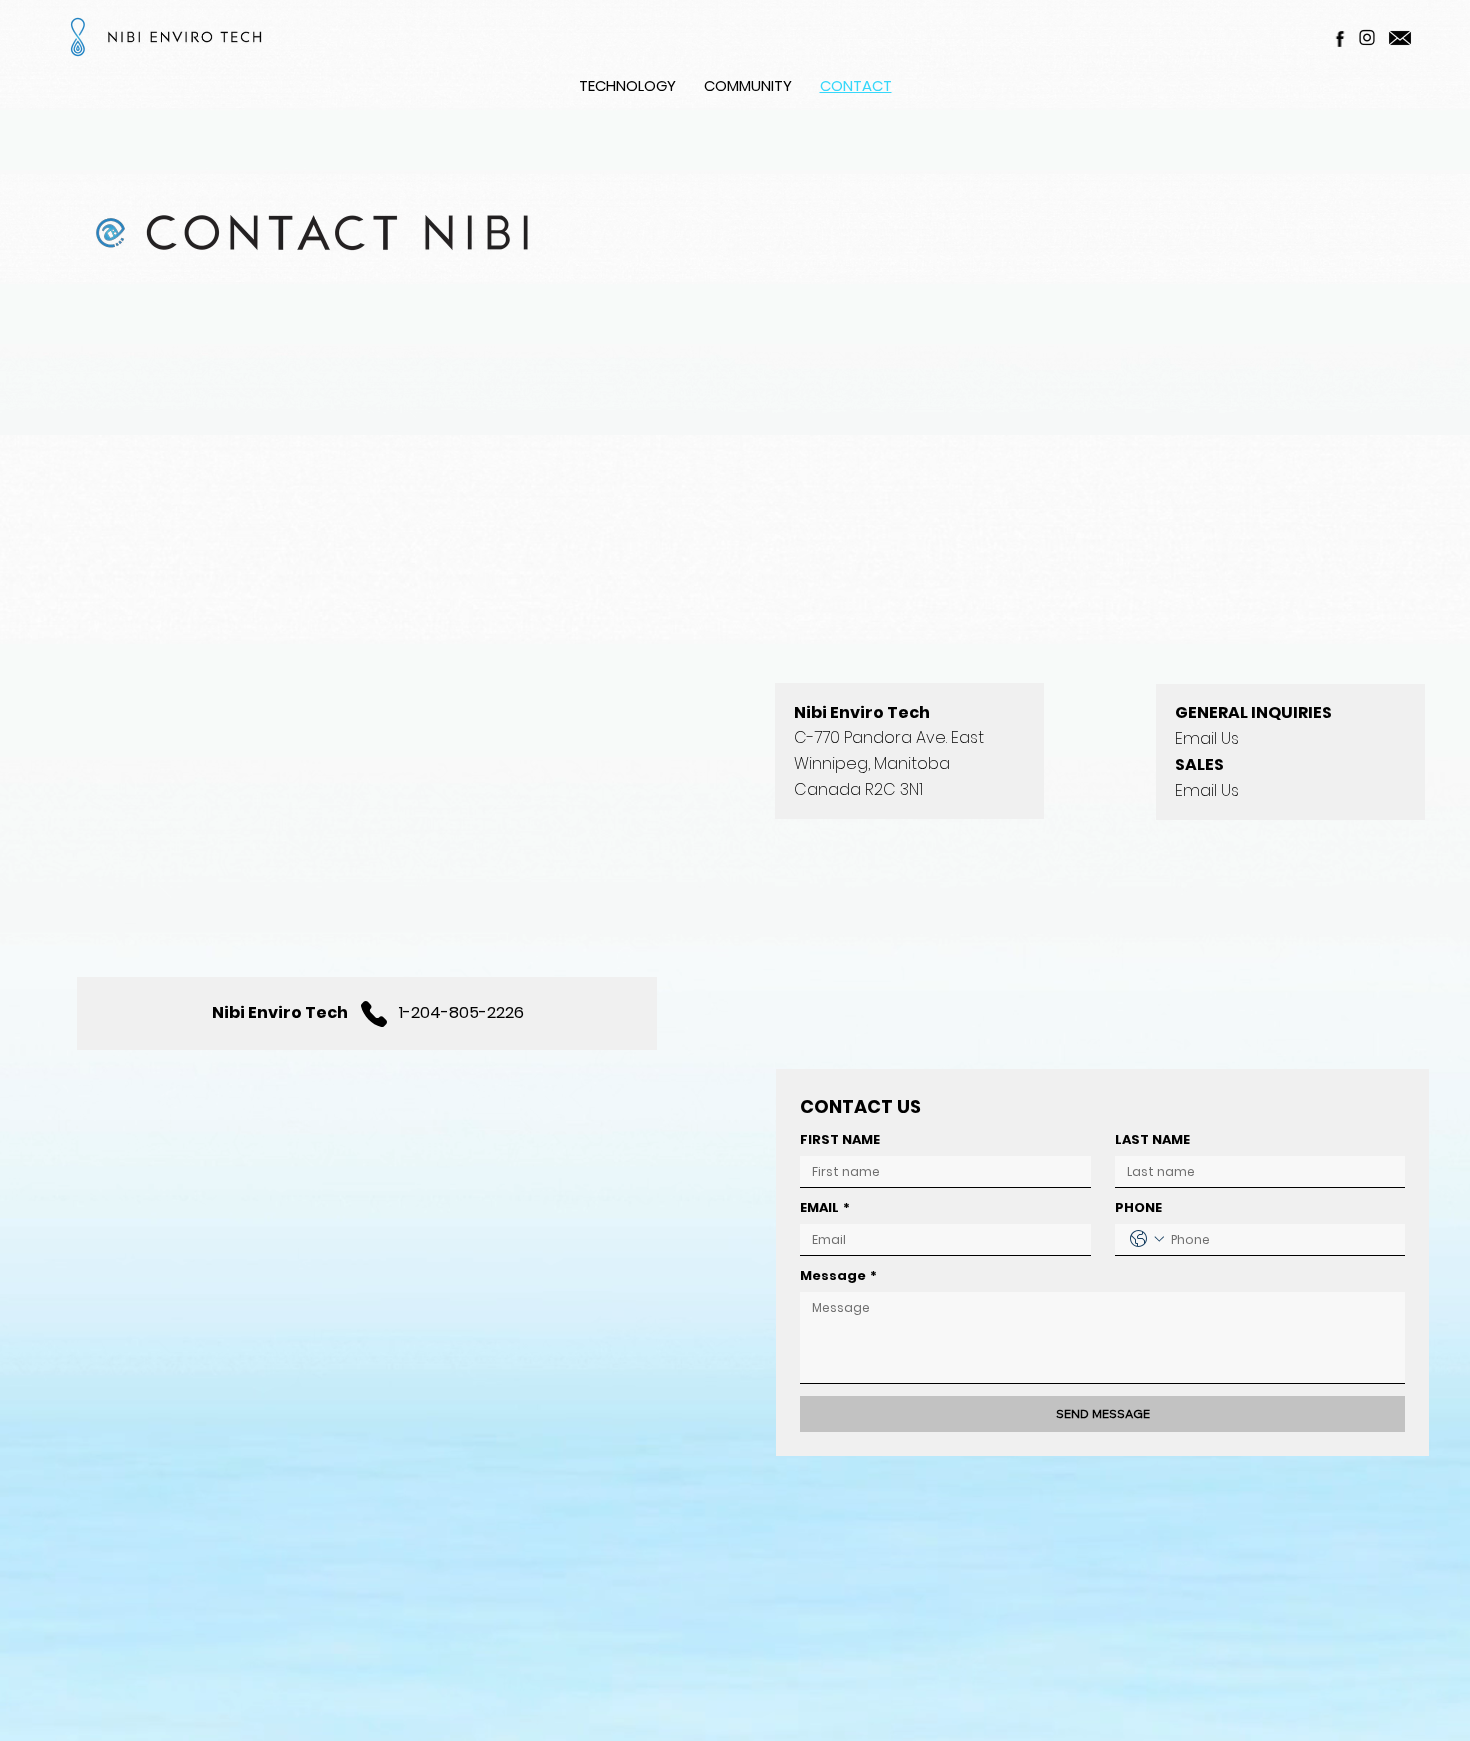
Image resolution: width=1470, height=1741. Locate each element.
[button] (627, 85)
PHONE (1138, 1208)
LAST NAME (1152, 1140)
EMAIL (825, 1208)
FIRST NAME (840, 1140)
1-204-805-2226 (461, 1012)
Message (838, 1276)
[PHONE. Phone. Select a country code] (1147, 1239)
